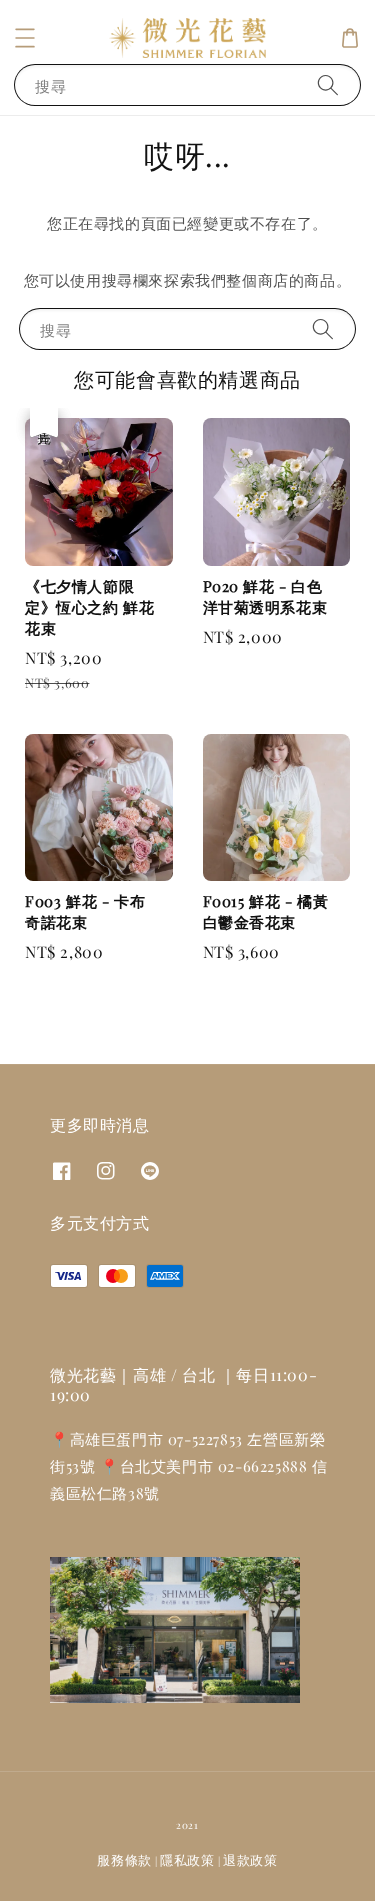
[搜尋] (328, 84)
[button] (25, 38)
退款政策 (250, 1859)
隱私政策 (187, 1859)
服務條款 (124, 1859)
